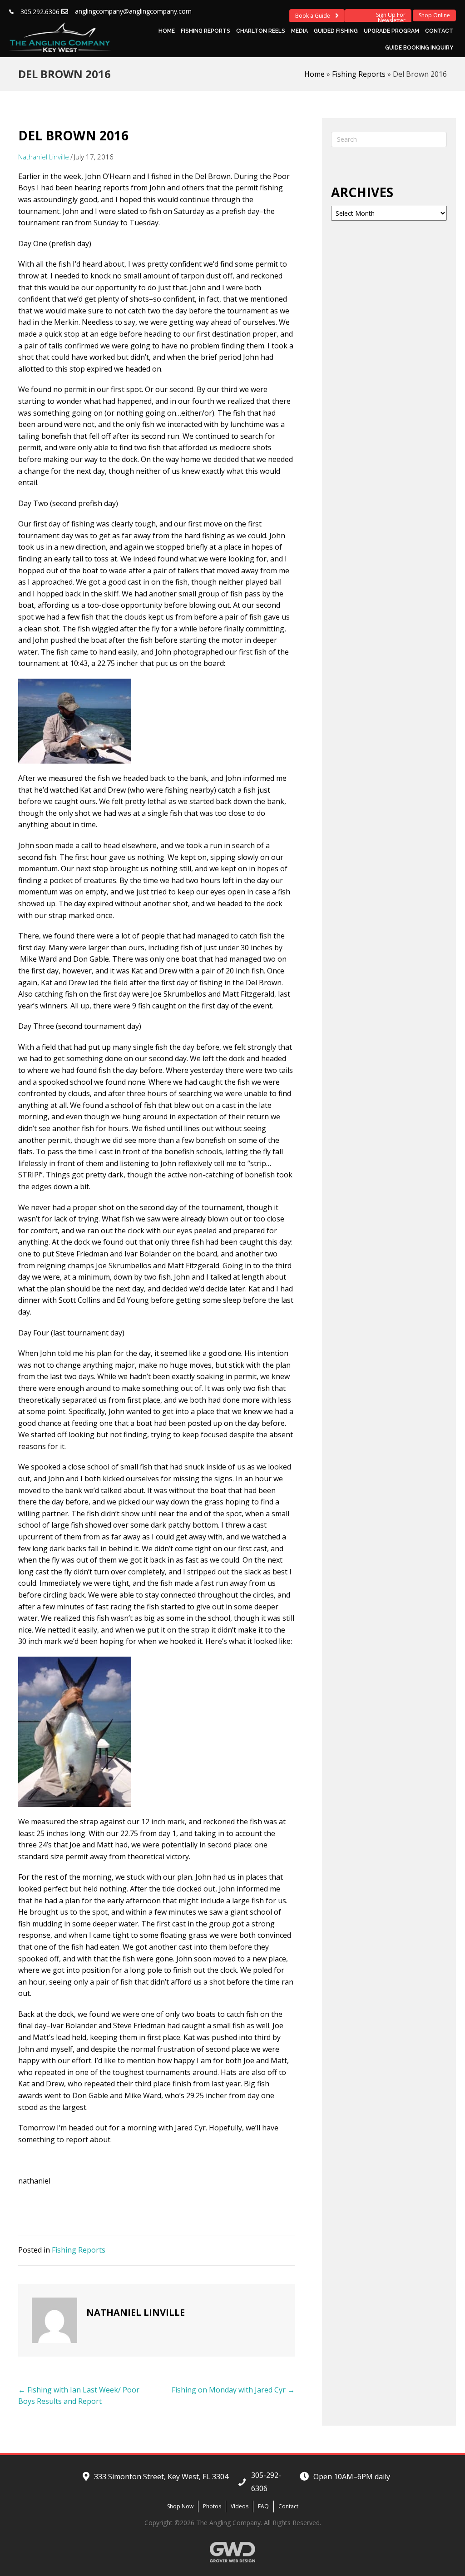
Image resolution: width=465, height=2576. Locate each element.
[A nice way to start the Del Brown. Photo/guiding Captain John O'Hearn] (75, 720)
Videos (240, 2506)
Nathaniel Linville (44, 157)
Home (167, 31)
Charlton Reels (261, 31)
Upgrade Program (391, 31)
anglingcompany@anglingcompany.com (133, 11)
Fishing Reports (205, 31)
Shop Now (180, 2506)
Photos (212, 2506)
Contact (439, 31)
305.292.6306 (40, 12)
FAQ (263, 2506)
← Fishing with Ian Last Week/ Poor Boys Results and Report (79, 2396)
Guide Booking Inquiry (419, 48)
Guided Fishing (336, 31)
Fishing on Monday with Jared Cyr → (233, 2390)
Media (299, 31)
